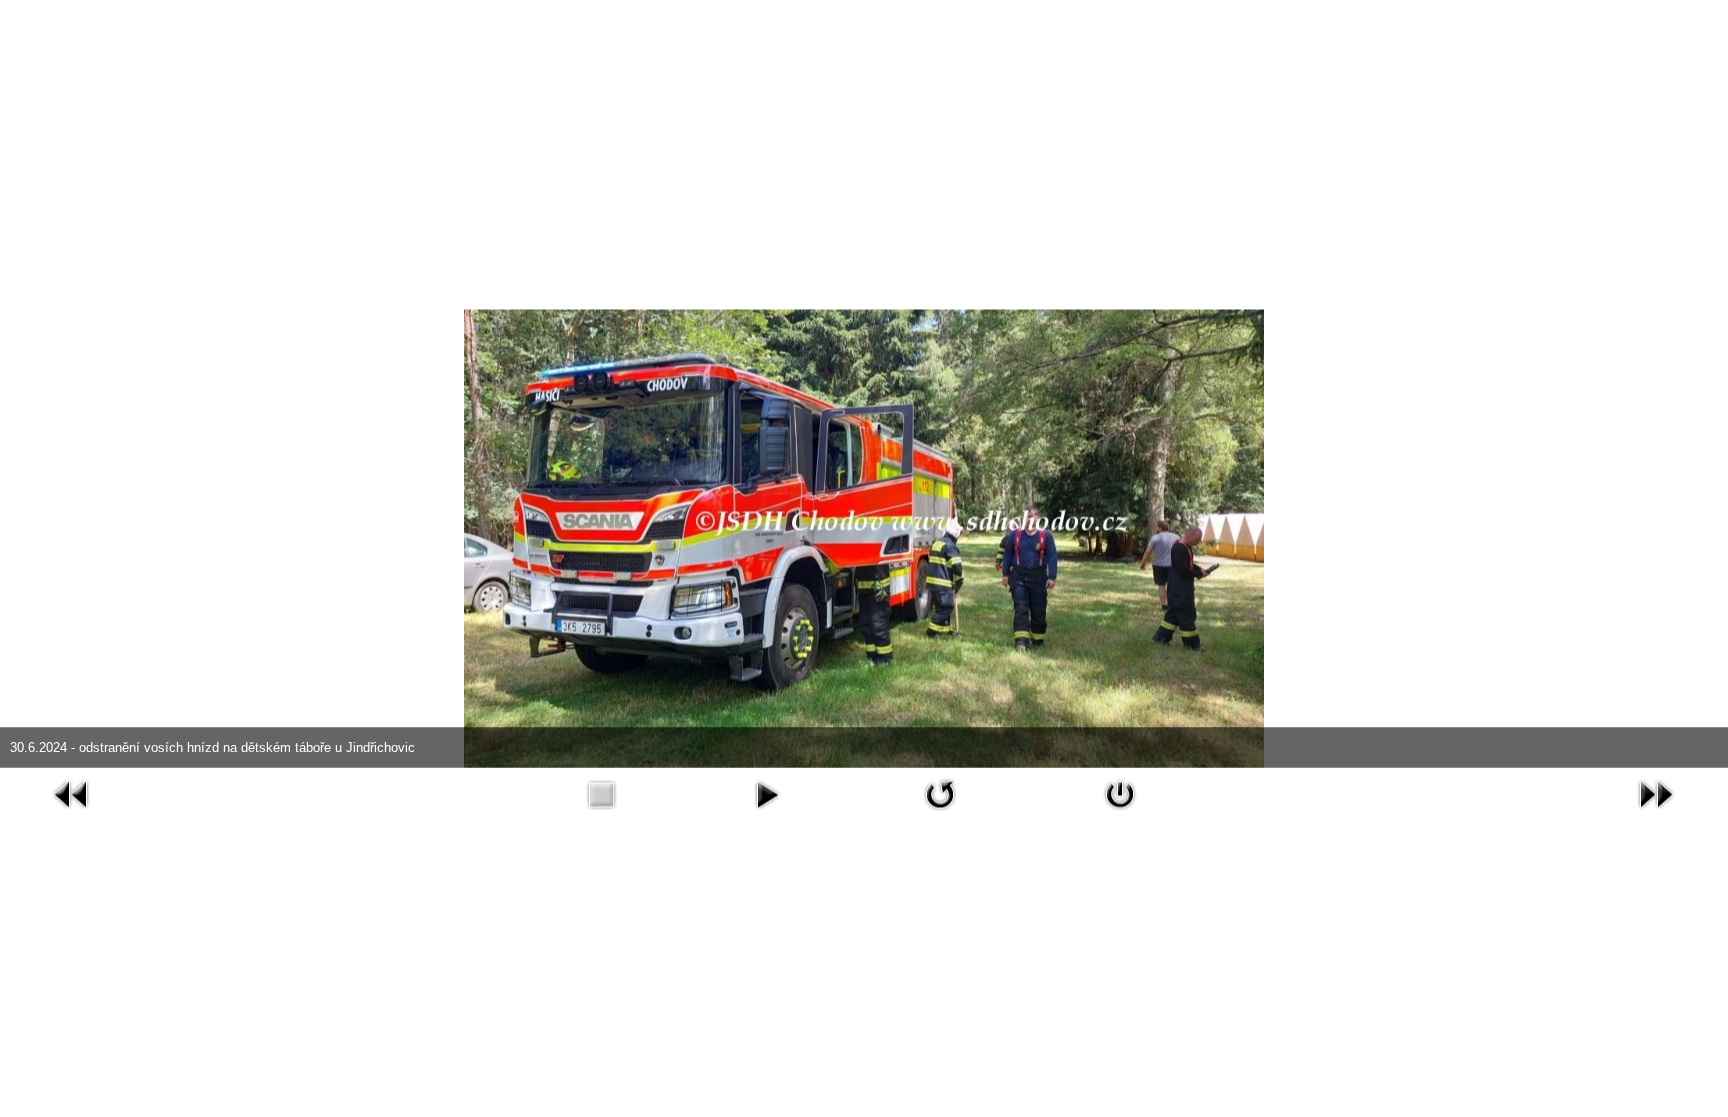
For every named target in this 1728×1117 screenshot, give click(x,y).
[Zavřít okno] (1120, 792)
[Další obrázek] (1656, 792)
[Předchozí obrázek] (72, 792)
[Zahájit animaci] (767, 792)
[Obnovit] (940, 792)
